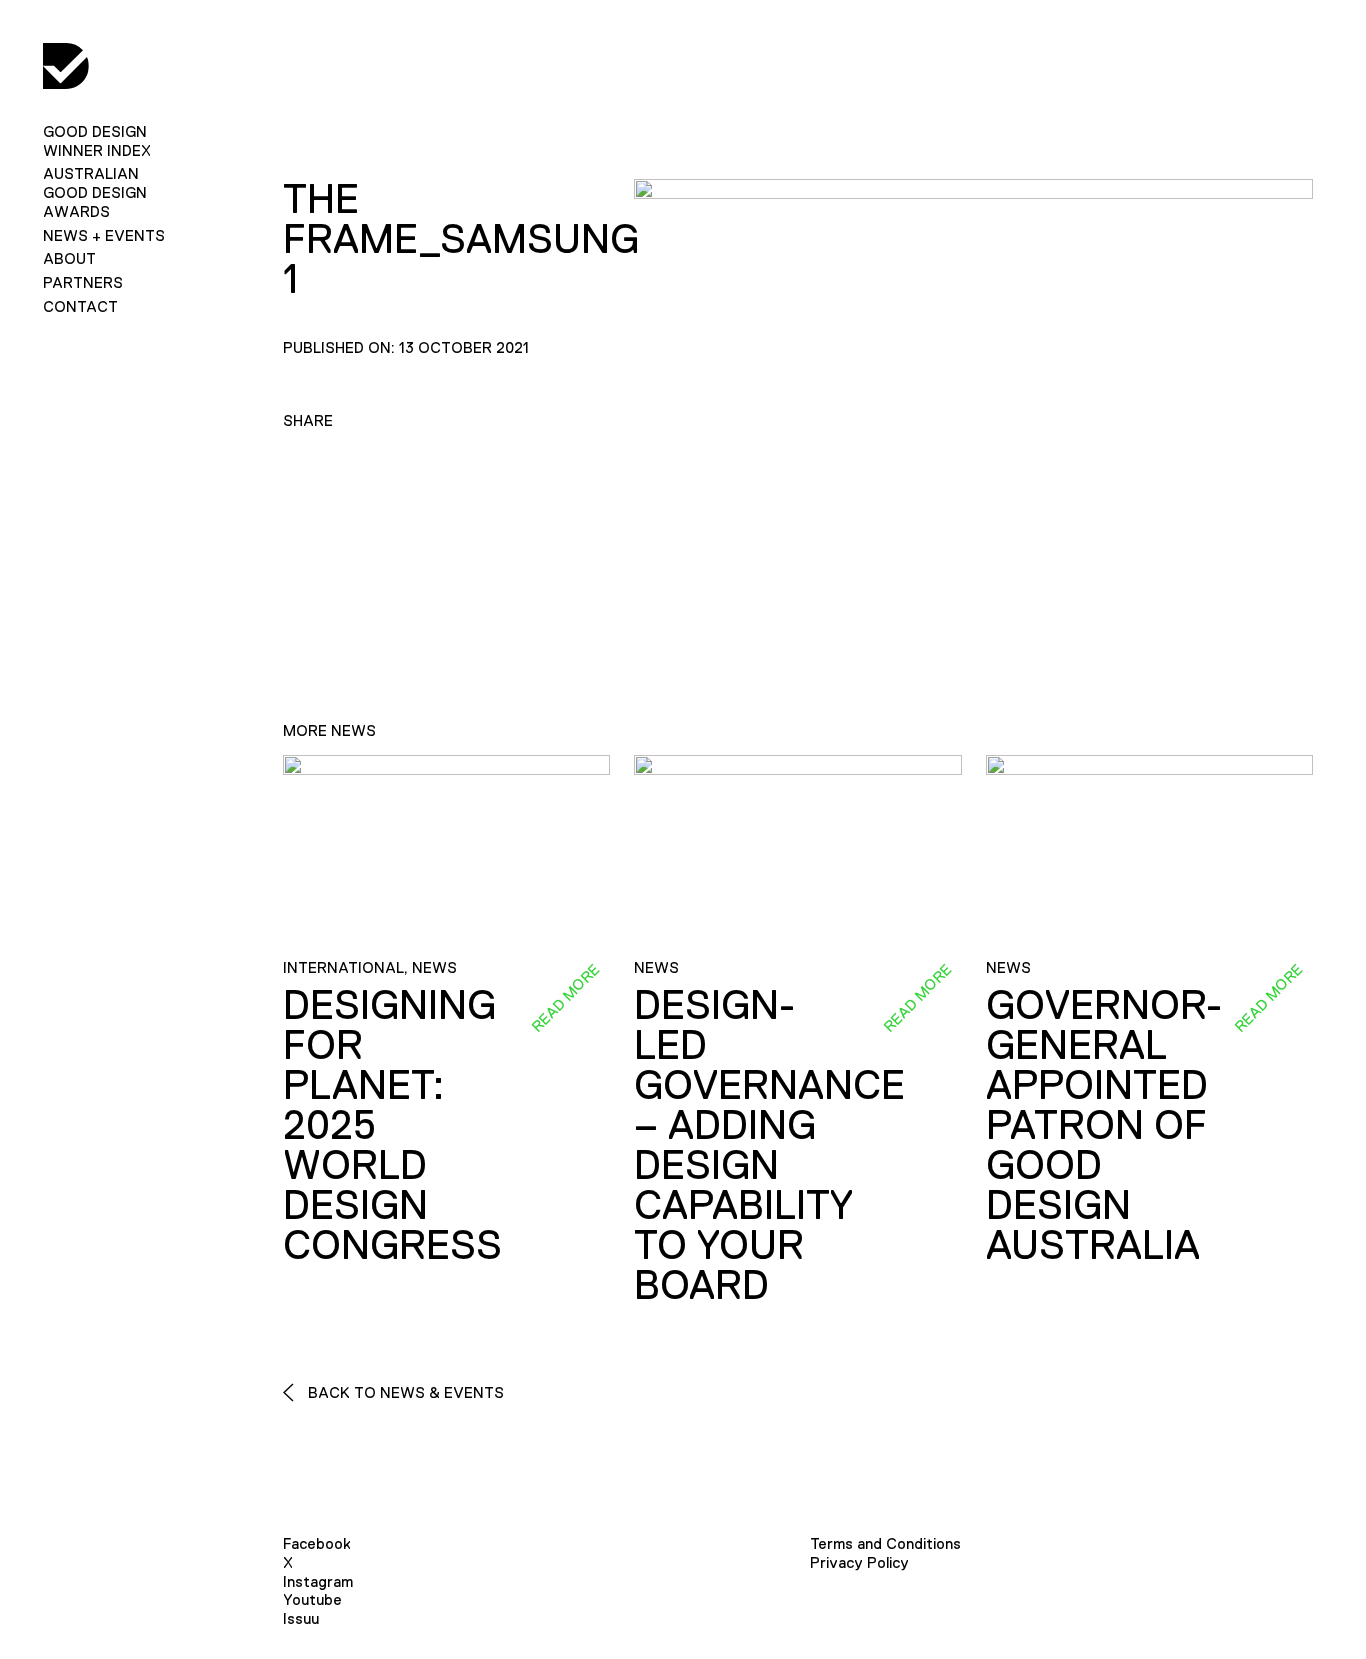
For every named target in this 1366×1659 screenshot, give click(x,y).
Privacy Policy (859, 1562)
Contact (80, 306)
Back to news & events (404, 1392)
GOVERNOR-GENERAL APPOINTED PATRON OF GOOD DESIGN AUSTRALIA (1104, 1125)
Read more (565, 998)
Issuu (301, 1618)
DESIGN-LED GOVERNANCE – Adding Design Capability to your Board (769, 1145)
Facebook (317, 1543)
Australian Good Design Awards (95, 192)
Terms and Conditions (885, 1543)
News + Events (104, 235)
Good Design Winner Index (97, 141)
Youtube (312, 1599)
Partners (83, 282)
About (69, 258)
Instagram (318, 1581)
